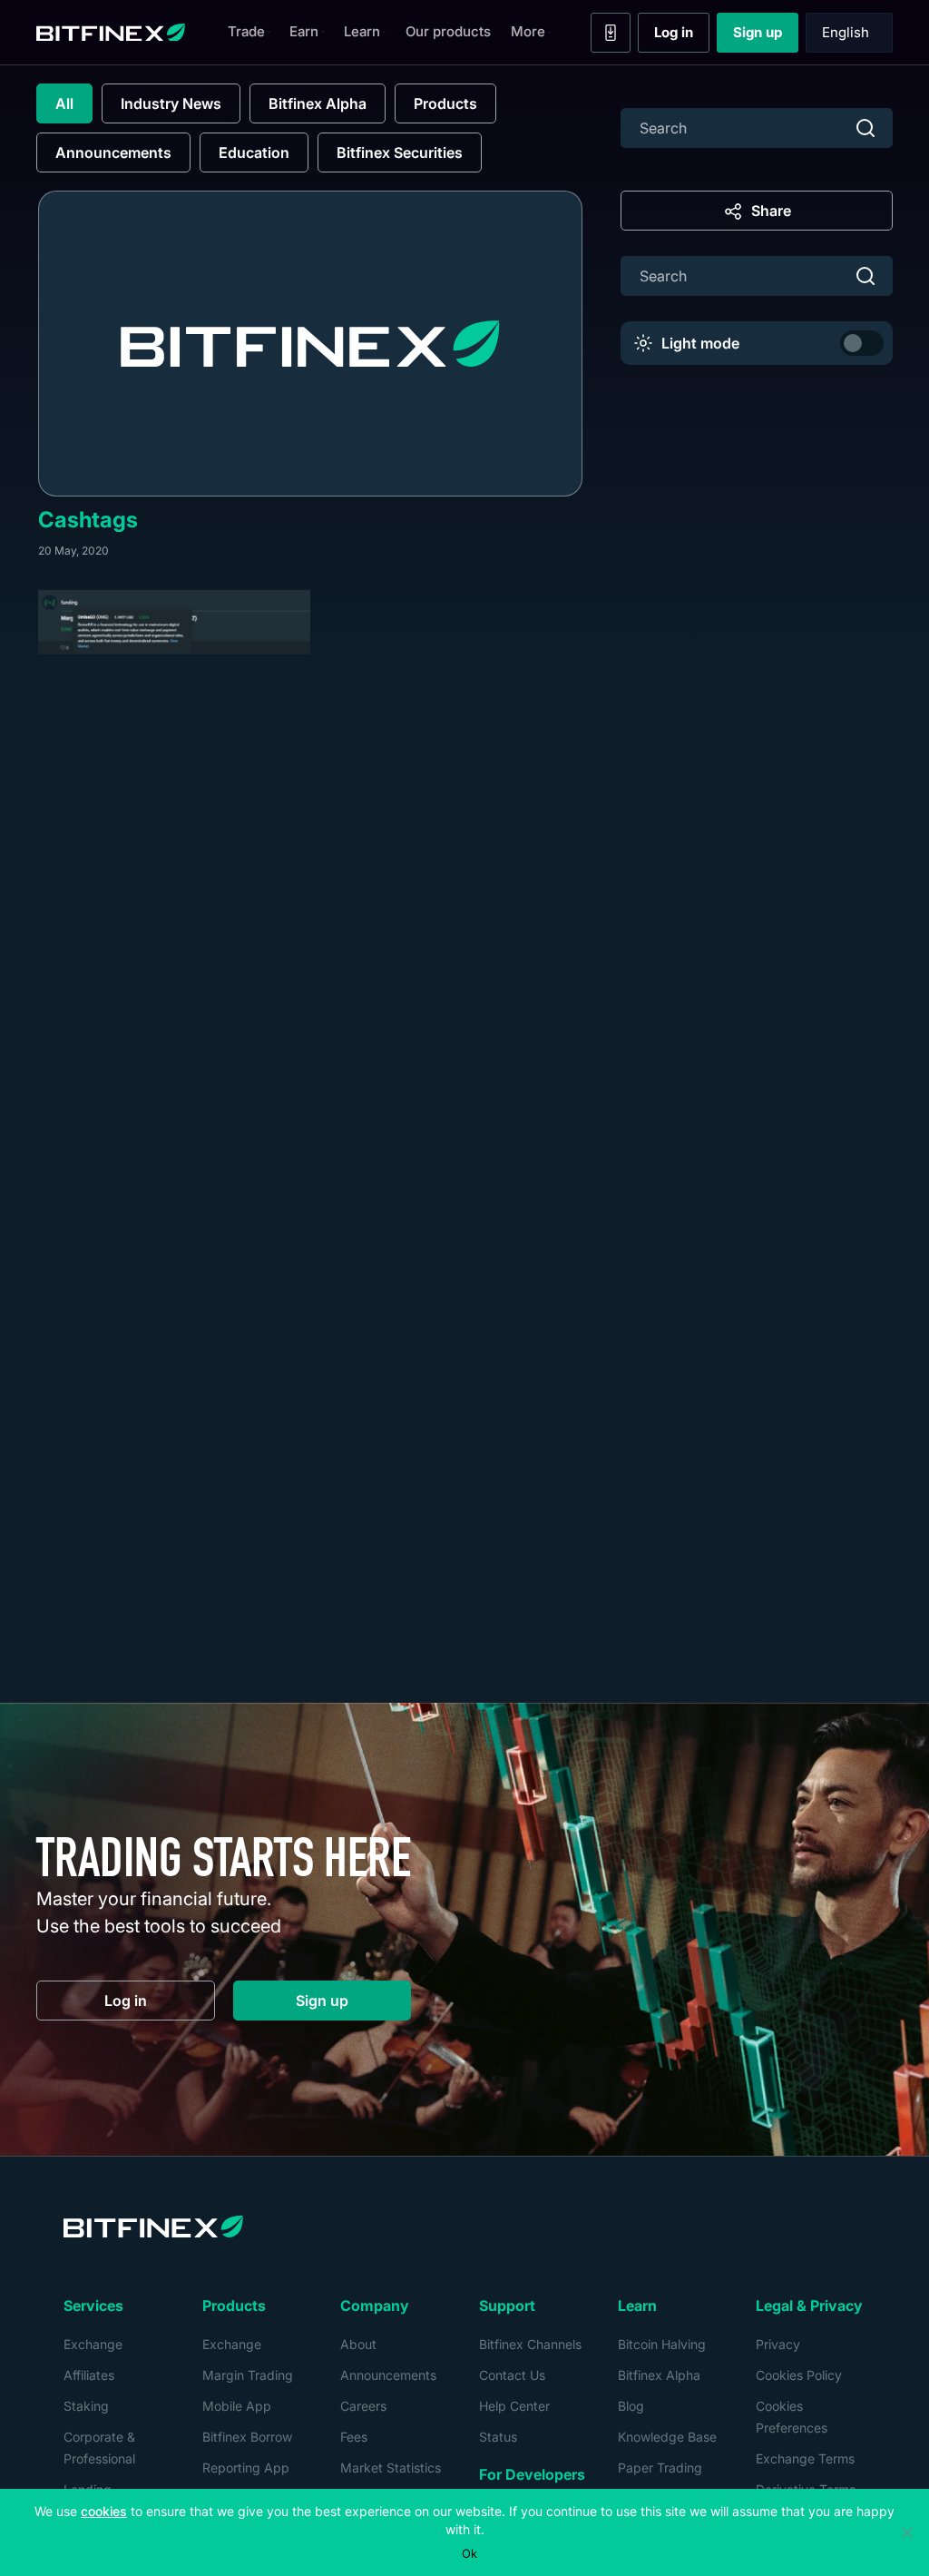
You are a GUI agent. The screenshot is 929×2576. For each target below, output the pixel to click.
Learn (362, 31)
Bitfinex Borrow (247, 2437)
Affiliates (89, 2375)
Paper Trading (660, 2468)
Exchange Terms (805, 2458)
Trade (246, 31)
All (64, 103)
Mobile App (237, 2406)
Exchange (93, 2344)
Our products (448, 31)
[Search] (865, 128)
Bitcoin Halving (662, 2344)
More (528, 31)
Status (498, 2437)
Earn (304, 31)
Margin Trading (248, 2375)
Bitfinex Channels (530, 2344)
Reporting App (246, 2468)
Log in (682, 36)
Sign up (766, 36)
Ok (469, 2553)
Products (445, 103)
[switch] (862, 343)
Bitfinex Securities (400, 152)
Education (254, 152)
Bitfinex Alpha (318, 103)
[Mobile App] (611, 33)
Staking (86, 2406)
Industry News (171, 103)
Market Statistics (391, 2468)
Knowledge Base (667, 2437)
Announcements (113, 152)
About (358, 2344)
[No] (906, 2532)
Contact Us (512, 2375)
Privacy (778, 2344)
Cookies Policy (799, 2375)
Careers (363, 2406)
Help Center (514, 2406)
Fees (354, 2437)
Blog (631, 2406)
